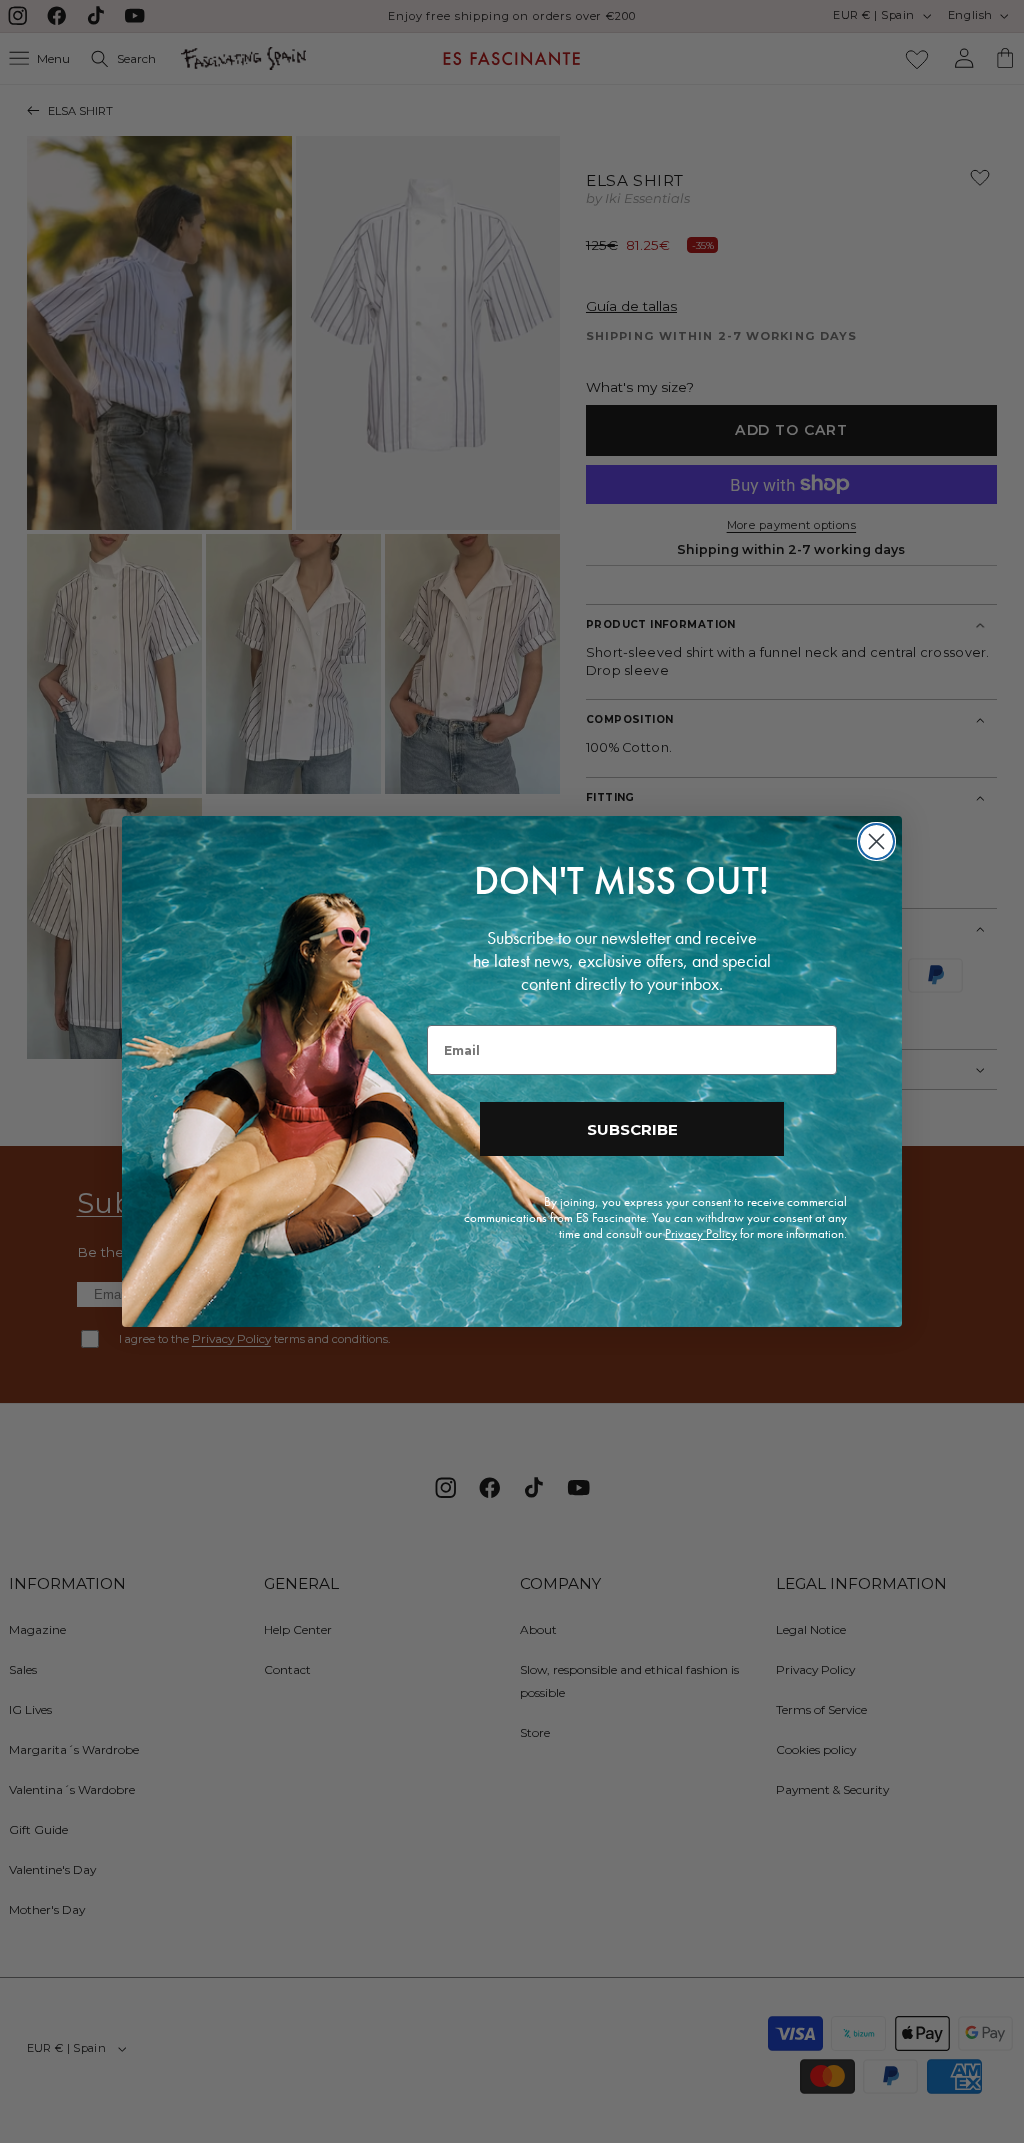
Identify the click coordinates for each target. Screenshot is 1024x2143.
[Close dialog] (876, 841)
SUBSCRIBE (632, 1129)
